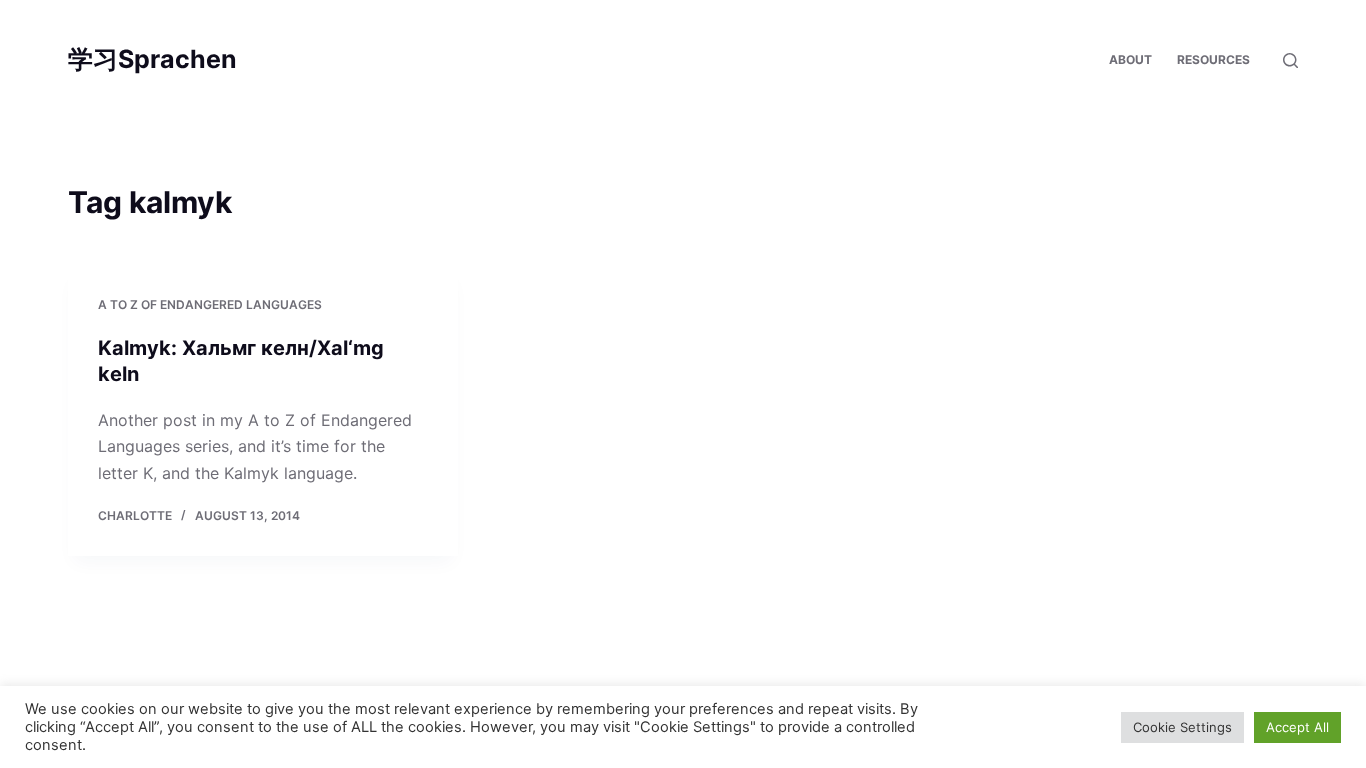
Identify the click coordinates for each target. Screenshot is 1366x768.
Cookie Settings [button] (1182, 727)
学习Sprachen (152, 59)
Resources (1213, 59)
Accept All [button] (1297, 727)
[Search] (1290, 60)
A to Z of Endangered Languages (210, 304)
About (1130, 59)
